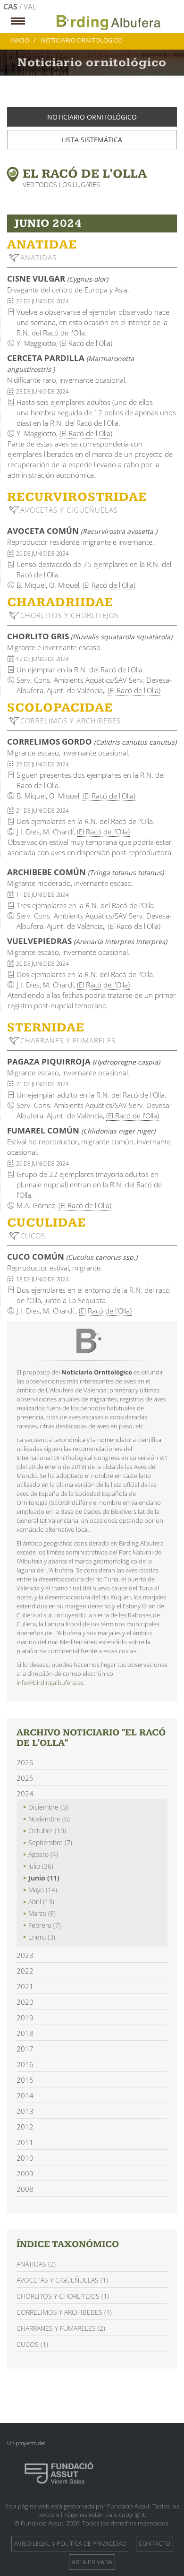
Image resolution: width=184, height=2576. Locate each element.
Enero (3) (42, 1937)
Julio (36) (41, 1866)
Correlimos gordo (92, 742)
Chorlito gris (90, 636)
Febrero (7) (45, 1925)
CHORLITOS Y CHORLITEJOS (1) (63, 2296)
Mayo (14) (43, 1890)
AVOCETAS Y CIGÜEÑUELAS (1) (62, 2280)
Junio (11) (44, 1878)
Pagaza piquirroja (84, 1061)
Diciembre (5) (48, 1807)
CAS (11, 7)
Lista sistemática (92, 140)
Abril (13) (41, 1902)
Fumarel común (81, 1130)
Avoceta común (82, 531)
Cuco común (72, 1257)
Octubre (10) (47, 1831)
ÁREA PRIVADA (92, 2562)
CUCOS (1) (32, 2344)
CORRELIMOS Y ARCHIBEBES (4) (64, 2312)
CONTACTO (155, 2543)
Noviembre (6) (49, 1819)
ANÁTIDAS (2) (36, 2264)
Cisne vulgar (58, 279)
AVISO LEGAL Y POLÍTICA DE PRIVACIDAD (70, 2543)
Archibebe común (85, 872)
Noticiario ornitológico (92, 117)
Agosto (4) (43, 1854)
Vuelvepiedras (87, 941)
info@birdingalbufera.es (50, 1683)
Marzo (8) (42, 1913)
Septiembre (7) (50, 1842)
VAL (30, 7)
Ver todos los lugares (61, 185)
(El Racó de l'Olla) (86, 343)
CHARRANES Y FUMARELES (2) (61, 2328)
